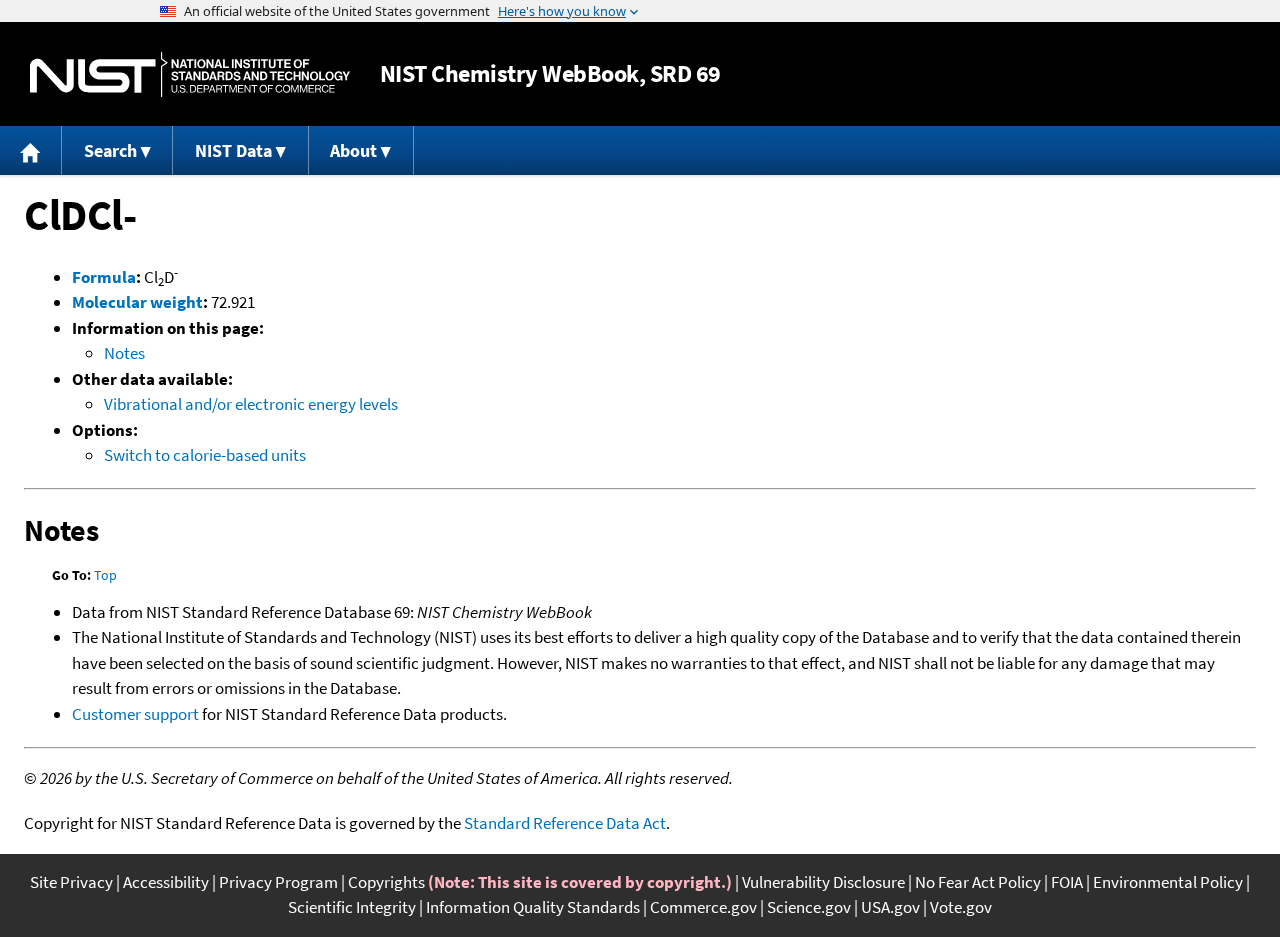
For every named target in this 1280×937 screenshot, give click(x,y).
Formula (104, 277)
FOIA (1067, 882)
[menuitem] (31, 150)
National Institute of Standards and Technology (190, 74)
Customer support (135, 714)
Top (105, 575)
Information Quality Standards (533, 907)
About (353, 150)
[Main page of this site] (31, 150)
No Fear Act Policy (978, 882)
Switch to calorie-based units (205, 455)
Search (110, 150)
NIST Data (233, 150)
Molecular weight (137, 302)
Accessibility (166, 882)
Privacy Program (278, 882)
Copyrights (386, 882)
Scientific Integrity (352, 907)
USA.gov (890, 907)
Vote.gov (961, 907)
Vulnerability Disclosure (823, 882)
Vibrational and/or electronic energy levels (251, 404)
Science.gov (809, 907)
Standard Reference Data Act (565, 823)
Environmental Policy (1168, 882)
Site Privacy (71, 882)
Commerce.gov (703, 907)
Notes (124, 353)
